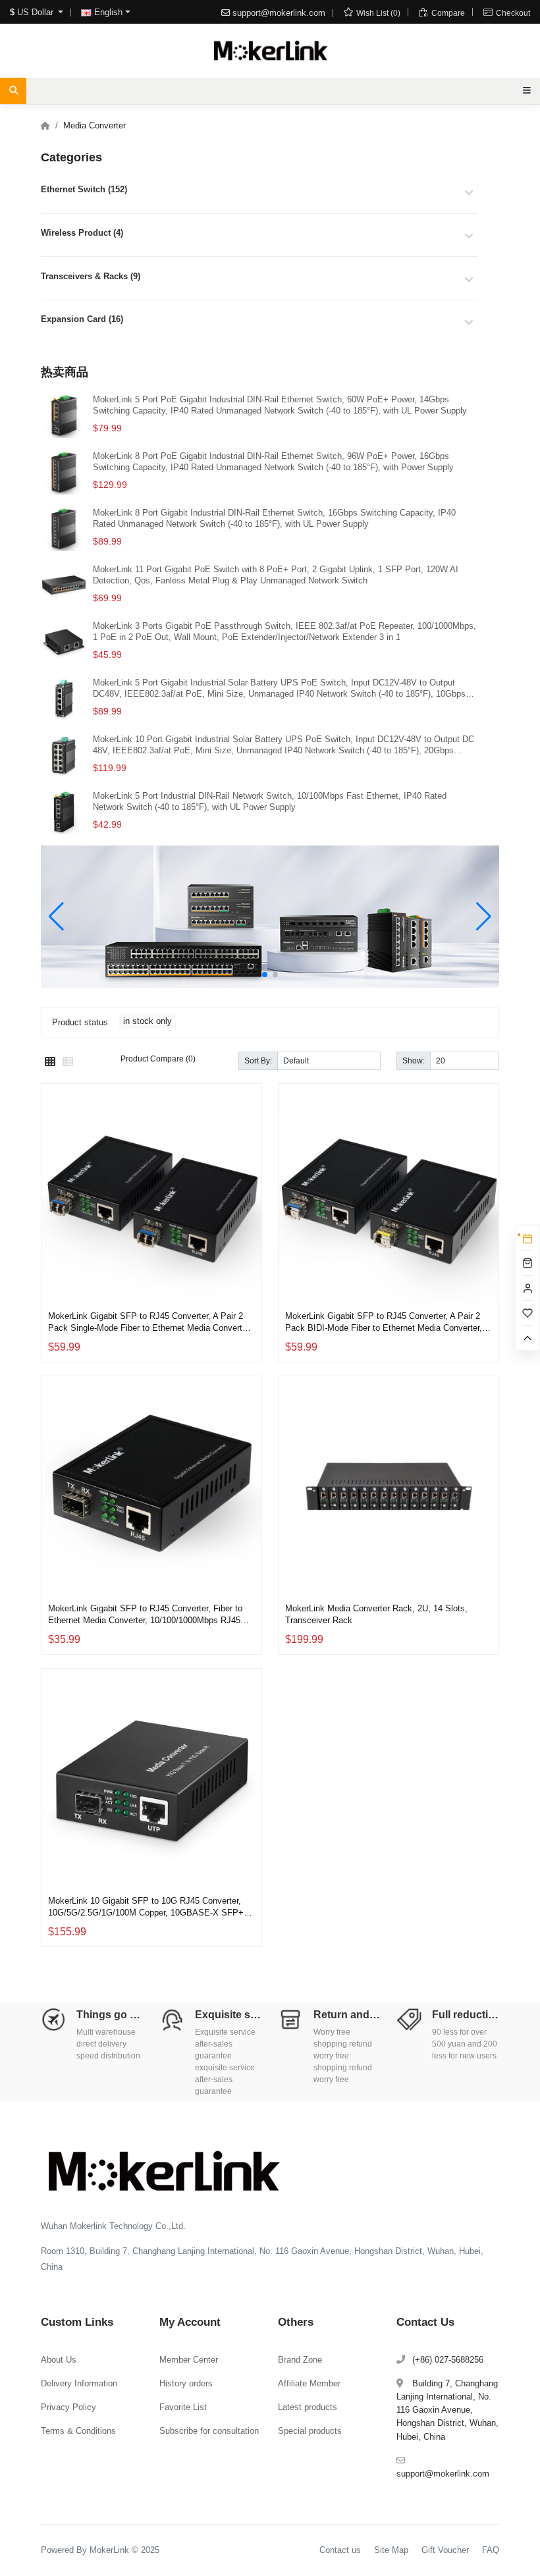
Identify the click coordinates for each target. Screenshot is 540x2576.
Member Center (189, 2360)
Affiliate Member (309, 2383)
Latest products (308, 2407)
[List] (68, 1062)
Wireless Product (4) (82, 233)
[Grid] (50, 1062)
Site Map (391, 2550)
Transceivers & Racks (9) (91, 276)
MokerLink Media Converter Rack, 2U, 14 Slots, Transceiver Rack (376, 1614)
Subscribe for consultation (209, 2431)
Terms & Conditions (78, 2431)
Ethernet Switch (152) (84, 189)
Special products (310, 2431)
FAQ (491, 2550)
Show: (414, 1060)
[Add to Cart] (248, 1279)
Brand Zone (300, 2360)
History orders (186, 2383)
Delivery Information (79, 2383)
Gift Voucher (445, 2550)
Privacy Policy (68, 2407)
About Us (59, 2360)
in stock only (148, 1021)
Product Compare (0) (158, 1059)
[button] (265, 975)
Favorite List (183, 2407)
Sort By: (258, 1060)
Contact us (340, 2550)
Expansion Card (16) (82, 319)
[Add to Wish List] (248, 1247)
